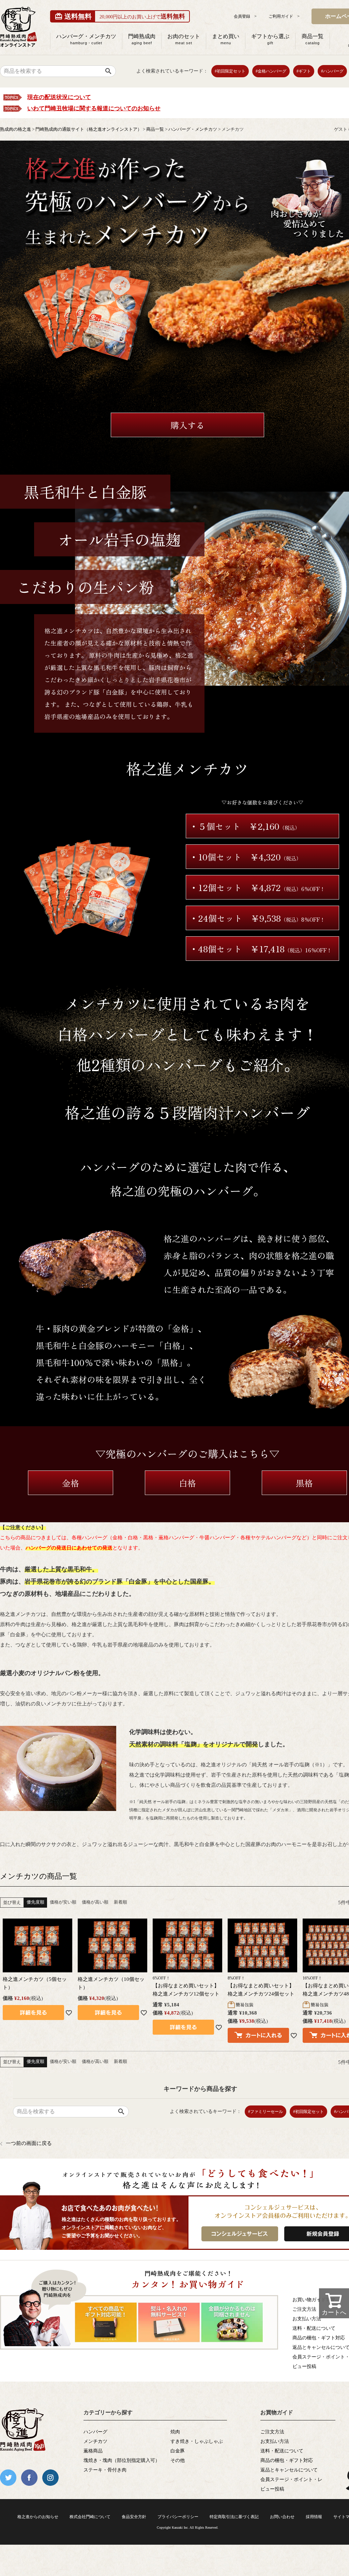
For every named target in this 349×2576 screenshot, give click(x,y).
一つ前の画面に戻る (29, 2143)
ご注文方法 (272, 2432)
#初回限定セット (230, 71)
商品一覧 (313, 39)
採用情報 (314, 2517)
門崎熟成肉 (142, 39)
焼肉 (175, 2432)
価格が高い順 (95, 1902)
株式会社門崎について (90, 2517)
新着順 (120, 1902)
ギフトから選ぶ (270, 39)
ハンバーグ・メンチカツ (86, 39)
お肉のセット (184, 39)
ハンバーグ (95, 2432)
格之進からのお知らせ (38, 2517)
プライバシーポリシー (178, 2517)
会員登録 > (245, 16)
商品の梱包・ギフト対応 (287, 2460)
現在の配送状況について (59, 97)
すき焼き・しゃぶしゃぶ (197, 2441)
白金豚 (178, 2451)
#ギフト (304, 71)
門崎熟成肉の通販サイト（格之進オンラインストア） (89, 129)
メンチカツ (95, 2441)
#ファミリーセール (265, 2112)
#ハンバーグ (332, 71)
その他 (178, 2460)
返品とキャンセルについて (289, 2470)
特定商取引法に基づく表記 (234, 2517)
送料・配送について (282, 2451)
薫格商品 (93, 2451)
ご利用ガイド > (284, 16)
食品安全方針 (134, 2517)
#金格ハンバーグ (271, 71)
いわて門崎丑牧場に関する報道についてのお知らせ (94, 108)
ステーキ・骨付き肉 (105, 2470)
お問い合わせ (282, 2517)
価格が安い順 (63, 1902)
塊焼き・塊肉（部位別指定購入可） (122, 2460)
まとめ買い (226, 39)
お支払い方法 (275, 2441)
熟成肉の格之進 (16, 129)
